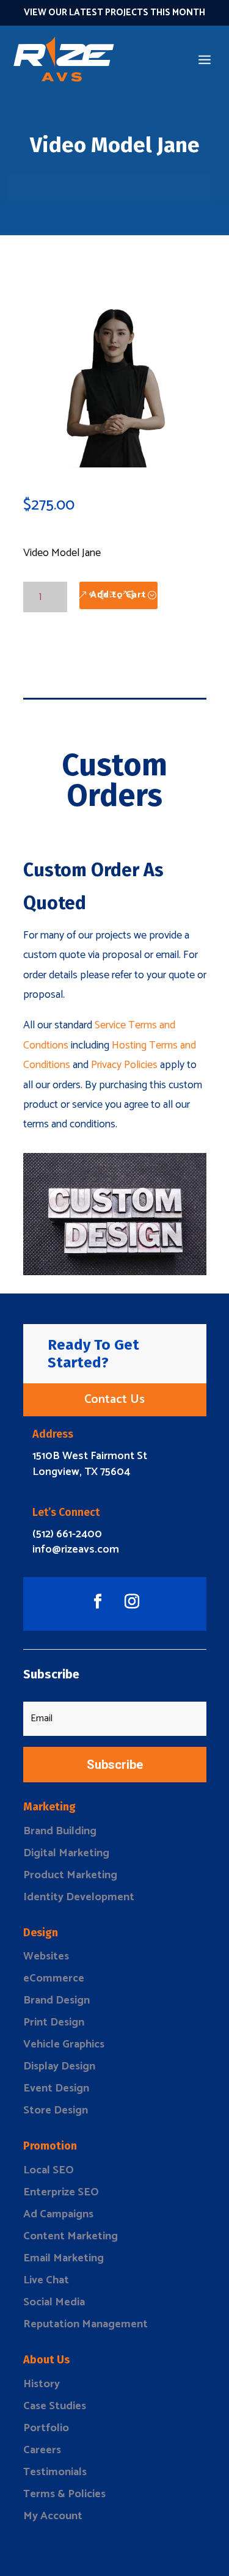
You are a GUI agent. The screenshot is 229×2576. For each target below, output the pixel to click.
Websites (46, 1956)
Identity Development (79, 1897)
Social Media (54, 2302)
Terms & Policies (64, 2494)
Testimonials (55, 2472)
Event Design (56, 2088)
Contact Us (114, 1400)
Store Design (56, 2110)
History (42, 2384)
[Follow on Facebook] (98, 1601)
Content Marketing (71, 2236)
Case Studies (55, 2406)
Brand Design (56, 2000)
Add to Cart (118, 595)
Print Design (54, 2022)
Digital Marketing (66, 1853)
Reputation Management (85, 2324)
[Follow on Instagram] (132, 1601)
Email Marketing (64, 2258)
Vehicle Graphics (64, 2044)
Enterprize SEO (61, 2192)
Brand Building (60, 1831)
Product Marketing (70, 1875)
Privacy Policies (124, 1065)
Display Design (59, 2066)
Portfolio (46, 2428)
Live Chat (46, 2280)
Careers (42, 2450)
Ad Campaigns (58, 2214)
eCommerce (54, 1978)
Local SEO (49, 2170)
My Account (53, 2516)
